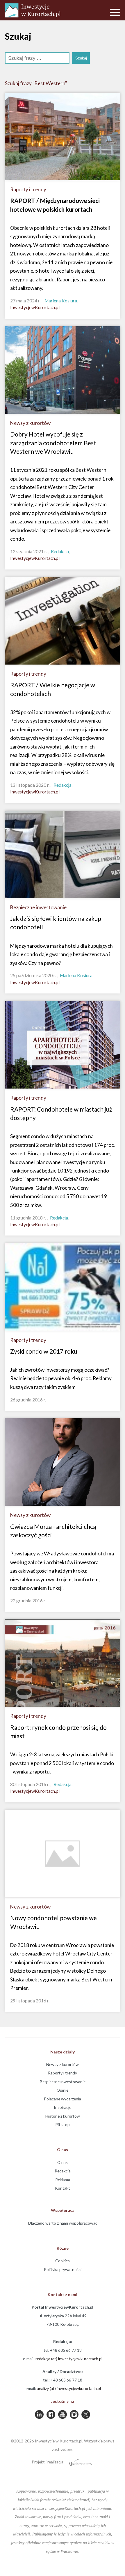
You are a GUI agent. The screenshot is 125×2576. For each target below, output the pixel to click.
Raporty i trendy (63, 2073)
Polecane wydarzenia (63, 2099)
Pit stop (63, 2124)
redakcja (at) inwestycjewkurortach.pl (69, 2359)
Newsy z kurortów (63, 2064)
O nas (63, 2162)
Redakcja (63, 2171)
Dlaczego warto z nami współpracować (63, 2223)
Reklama (63, 2180)
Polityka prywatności (63, 2269)
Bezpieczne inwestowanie (63, 2082)
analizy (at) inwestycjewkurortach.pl (69, 2388)
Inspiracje (63, 2107)
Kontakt (63, 2188)
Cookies (63, 2261)
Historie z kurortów (63, 2116)
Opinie (63, 2090)
